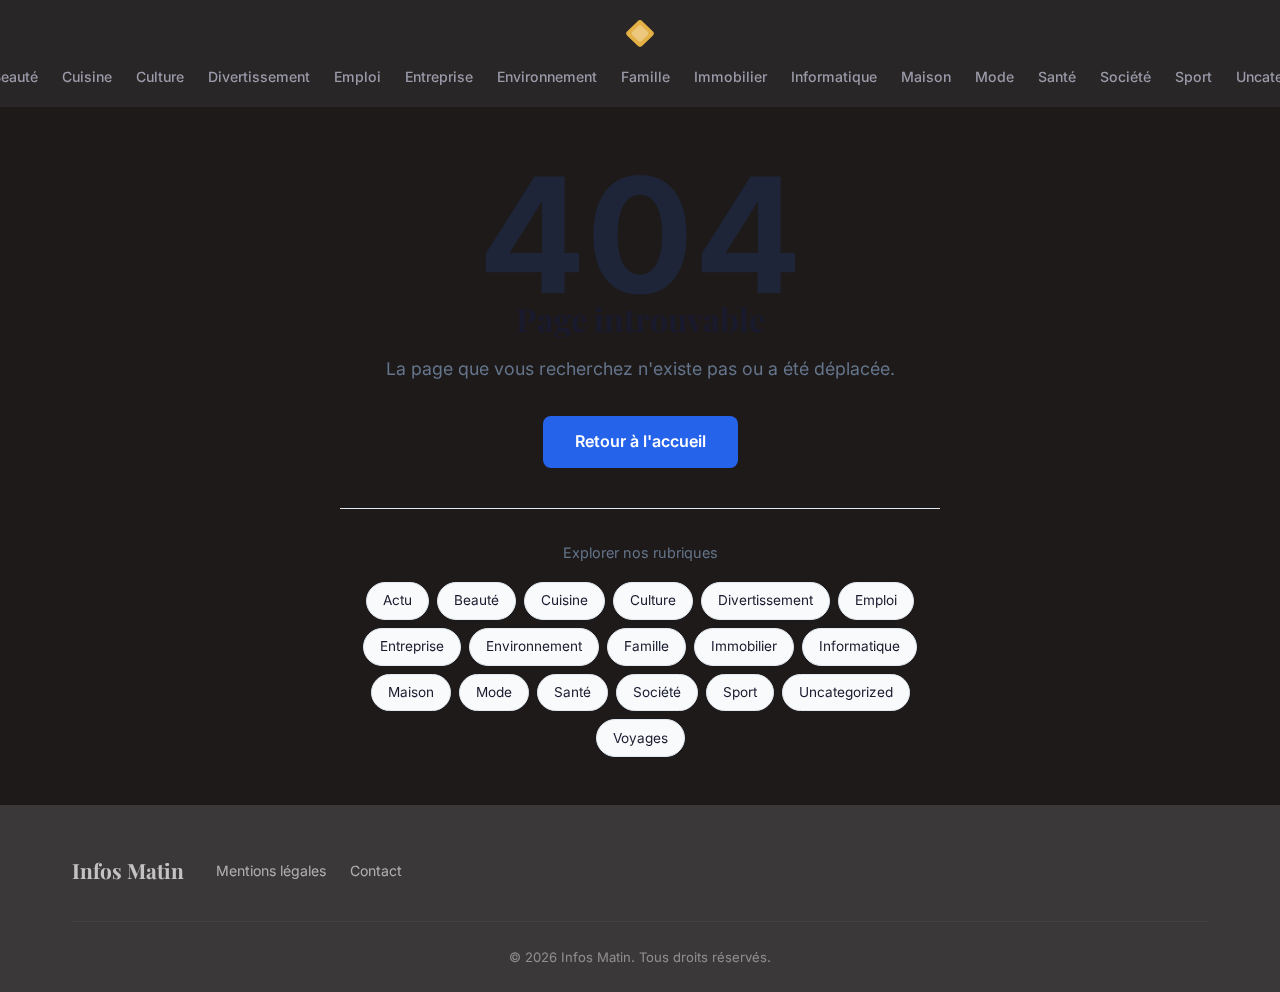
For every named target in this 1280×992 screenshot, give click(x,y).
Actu (397, 600)
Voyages (640, 738)
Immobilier (730, 76)
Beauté (476, 600)
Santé (1057, 76)
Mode (994, 76)
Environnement (547, 76)
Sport (1193, 76)
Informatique (834, 76)
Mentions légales (271, 870)
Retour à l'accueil (640, 441)
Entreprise (439, 76)
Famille (645, 76)
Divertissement (259, 76)
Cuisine (87, 76)
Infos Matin (128, 870)
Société (1125, 76)
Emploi (357, 76)
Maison (926, 76)
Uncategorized (846, 692)
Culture (160, 76)
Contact (376, 870)
